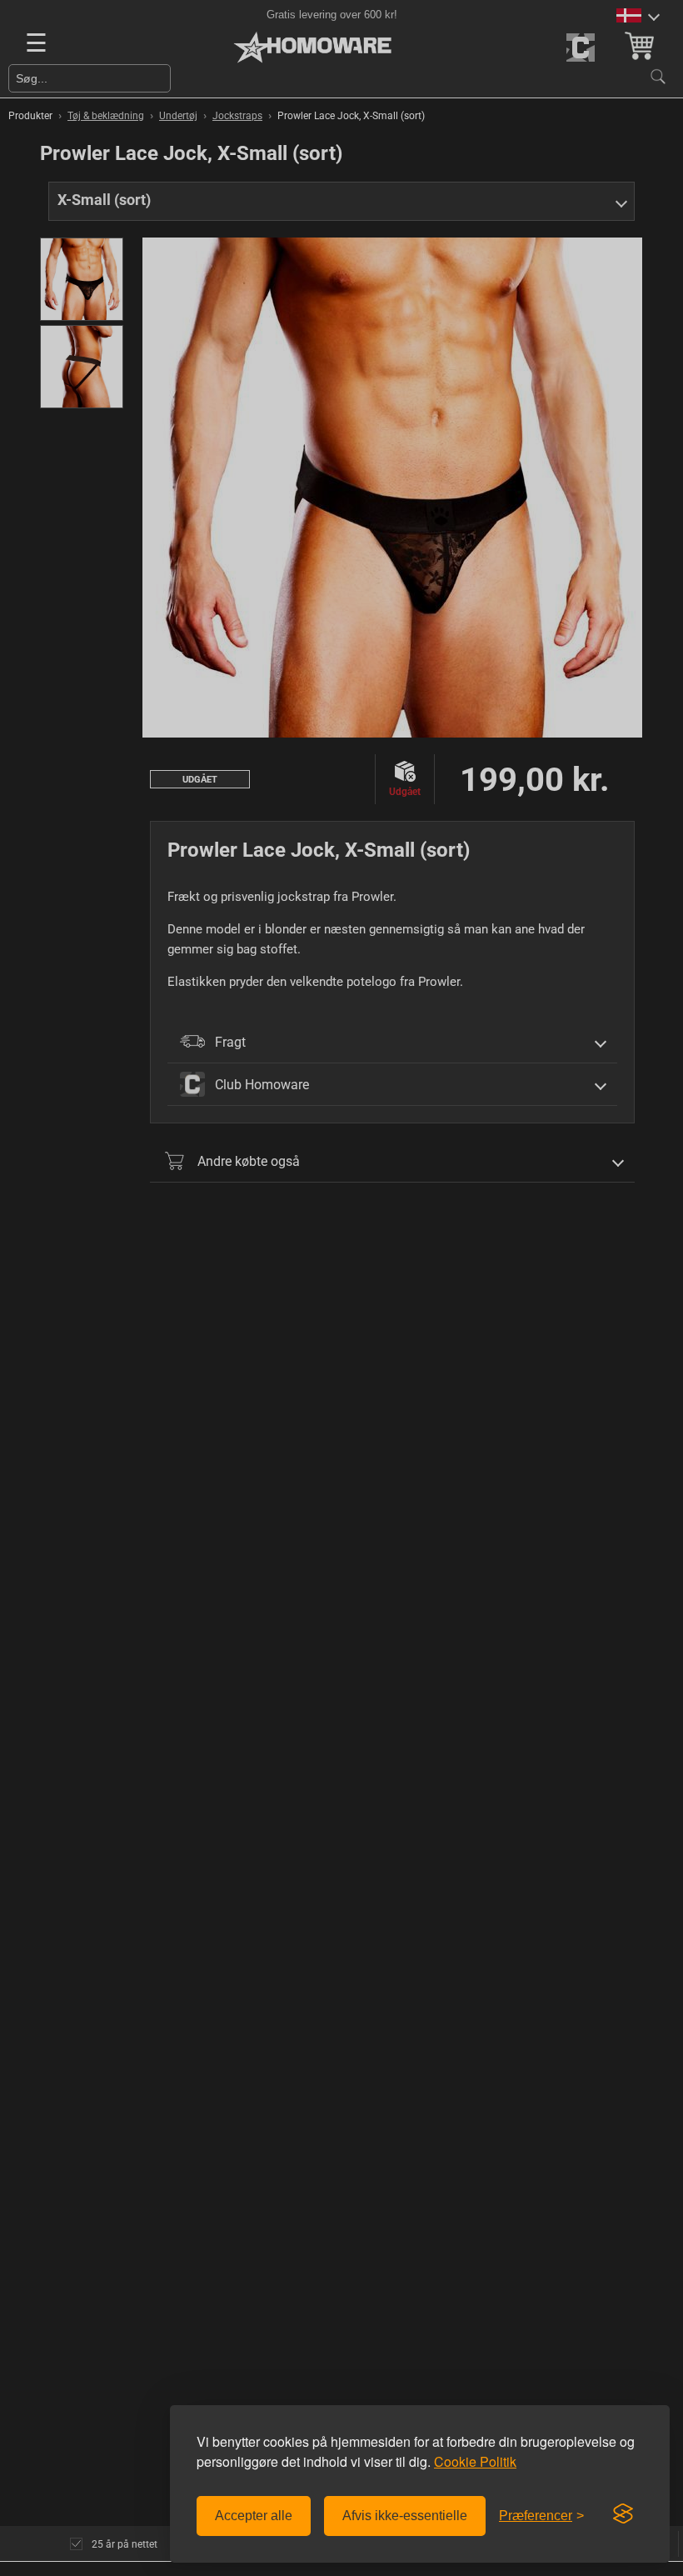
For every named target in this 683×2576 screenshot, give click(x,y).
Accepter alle (254, 2516)
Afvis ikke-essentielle (405, 2516)
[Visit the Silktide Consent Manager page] (623, 2514)
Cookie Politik (475, 2461)
